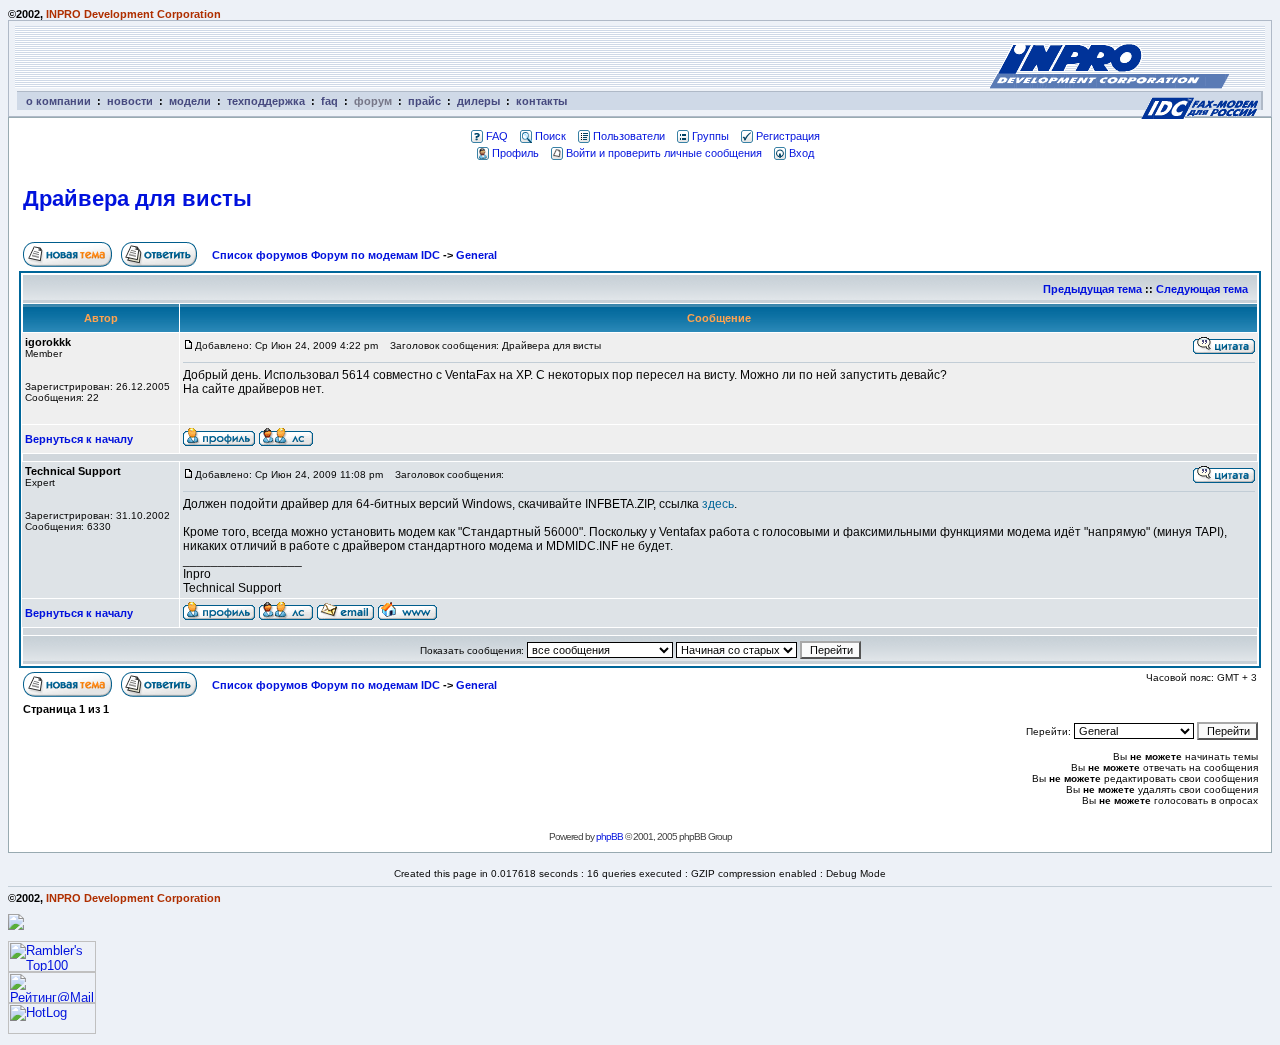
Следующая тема (1202, 289)
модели (190, 101)
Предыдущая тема (1092, 289)
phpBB (609, 836)
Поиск (550, 136)
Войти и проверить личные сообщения (664, 153)
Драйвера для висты (137, 198)
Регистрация (788, 136)
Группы (710, 136)
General (476, 255)
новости (130, 101)
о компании (58, 101)
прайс (424, 101)
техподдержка (266, 101)
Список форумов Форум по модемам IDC (326, 255)
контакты (541, 101)
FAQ (497, 136)
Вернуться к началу (79, 439)
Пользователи (629, 136)
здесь (718, 504)
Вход (801, 153)
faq (329, 101)
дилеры (478, 101)
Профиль (515, 153)
